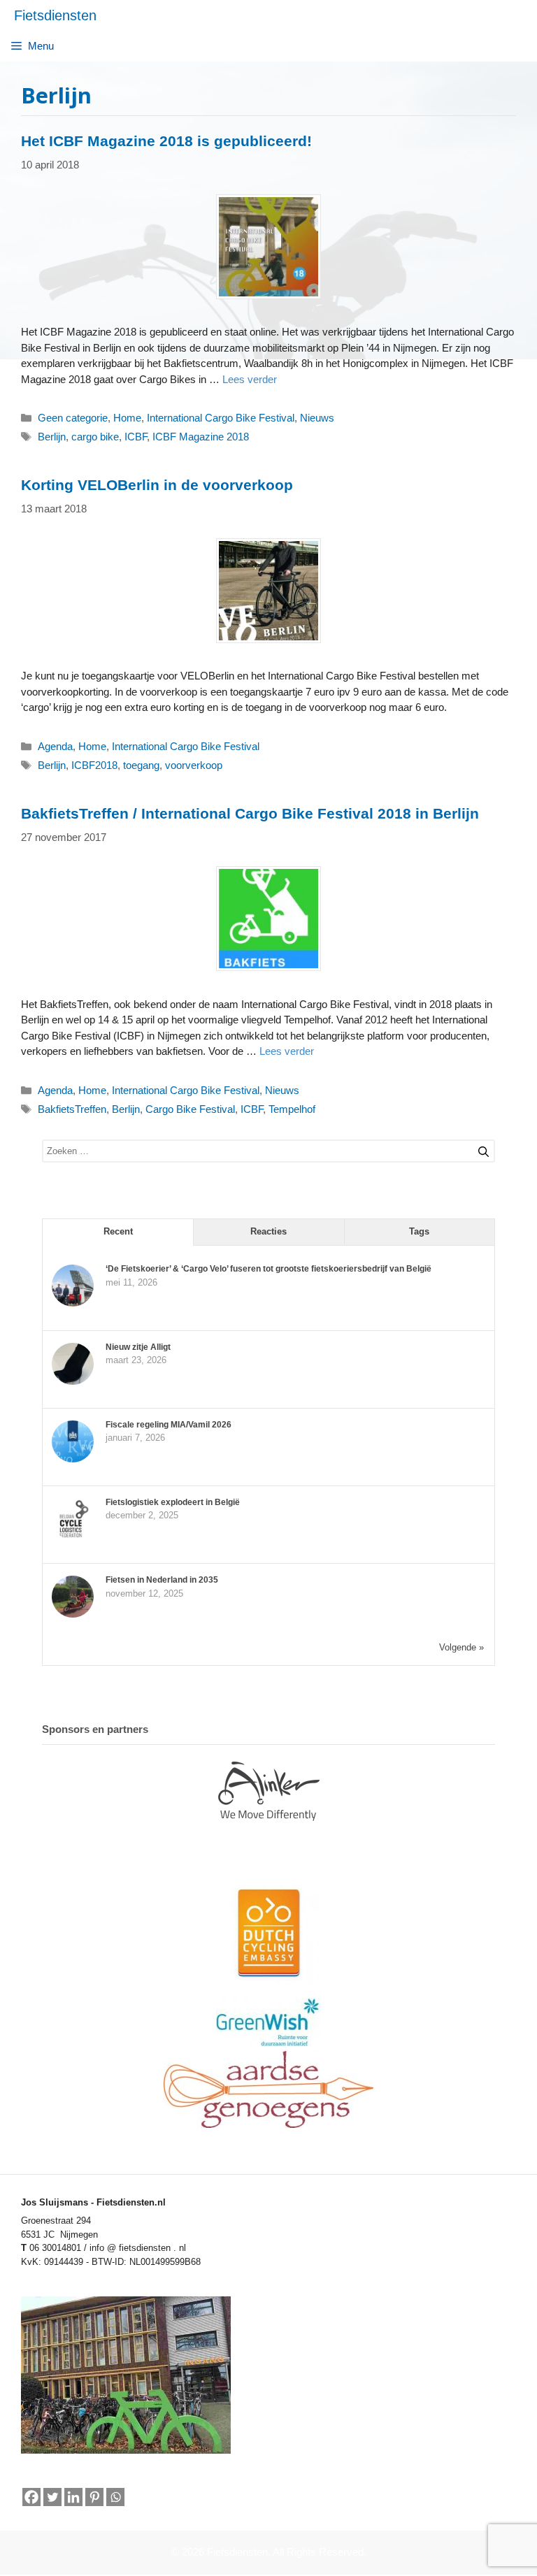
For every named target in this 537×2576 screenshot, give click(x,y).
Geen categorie (73, 418)
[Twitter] (52, 2497)
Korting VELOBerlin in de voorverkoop (157, 485)
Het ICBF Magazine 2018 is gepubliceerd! (166, 141)
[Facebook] (31, 2497)
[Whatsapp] (115, 2498)
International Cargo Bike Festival (221, 418)
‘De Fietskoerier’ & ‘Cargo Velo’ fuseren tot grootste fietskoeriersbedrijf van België (268, 1269)
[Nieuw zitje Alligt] (73, 1382)
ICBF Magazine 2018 (201, 437)
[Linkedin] (73, 2497)
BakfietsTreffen (72, 1109)
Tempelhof (292, 1109)
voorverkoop (194, 765)
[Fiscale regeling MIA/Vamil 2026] (73, 1460)
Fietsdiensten (55, 15)
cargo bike (95, 437)
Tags (419, 1231)
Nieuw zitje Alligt (138, 1347)
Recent (118, 1231)
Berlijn (52, 437)
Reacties (268, 1231)
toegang (141, 765)
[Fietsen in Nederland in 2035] (73, 1615)
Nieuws (317, 418)
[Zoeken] (478, 1149)
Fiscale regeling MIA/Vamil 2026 (169, 1425)
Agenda (55, 746)
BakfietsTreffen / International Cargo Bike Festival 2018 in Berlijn (250, 813)
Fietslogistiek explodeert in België (173, 1502)
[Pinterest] (94, 2497)
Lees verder (250, 379)
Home (127, 418)
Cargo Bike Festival (190, 1109)
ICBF (136, 437)
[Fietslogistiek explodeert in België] (73, 1537)
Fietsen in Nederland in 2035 (162, 1580)
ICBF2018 (94, 765)
